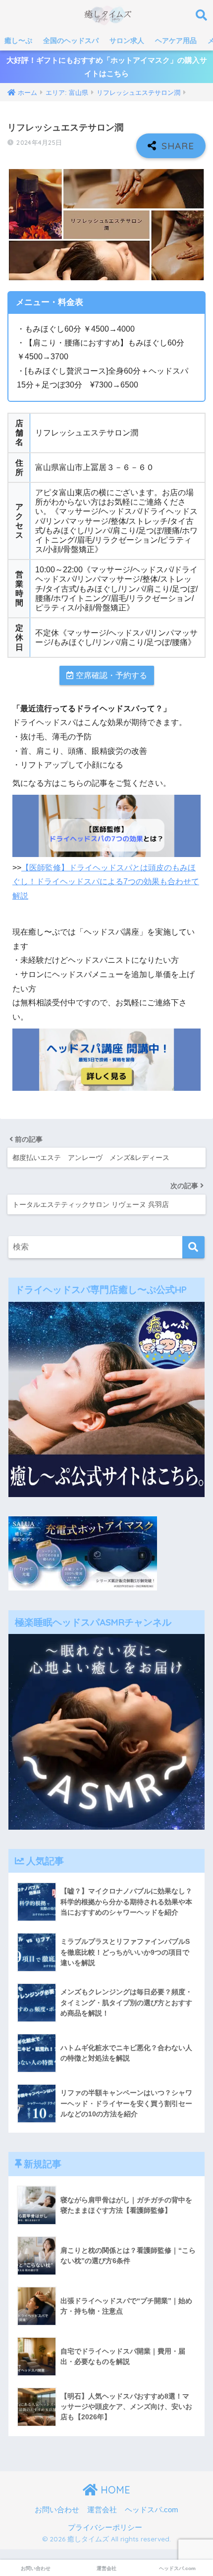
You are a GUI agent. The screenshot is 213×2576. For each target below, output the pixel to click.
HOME (114, 2490)
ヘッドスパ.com (152, 2510)
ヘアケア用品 (176, 41)
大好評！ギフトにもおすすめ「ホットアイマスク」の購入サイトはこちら (107, 67)
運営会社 (102, 2510)
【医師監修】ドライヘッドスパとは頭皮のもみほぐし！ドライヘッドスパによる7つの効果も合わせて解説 (106, 882)
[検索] (193, 1247)
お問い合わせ (57, 2510)
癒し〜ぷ (18, 41)
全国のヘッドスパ (71, 41)
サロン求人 (127, 41)
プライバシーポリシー (105, 2528)
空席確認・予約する (111, 675)
